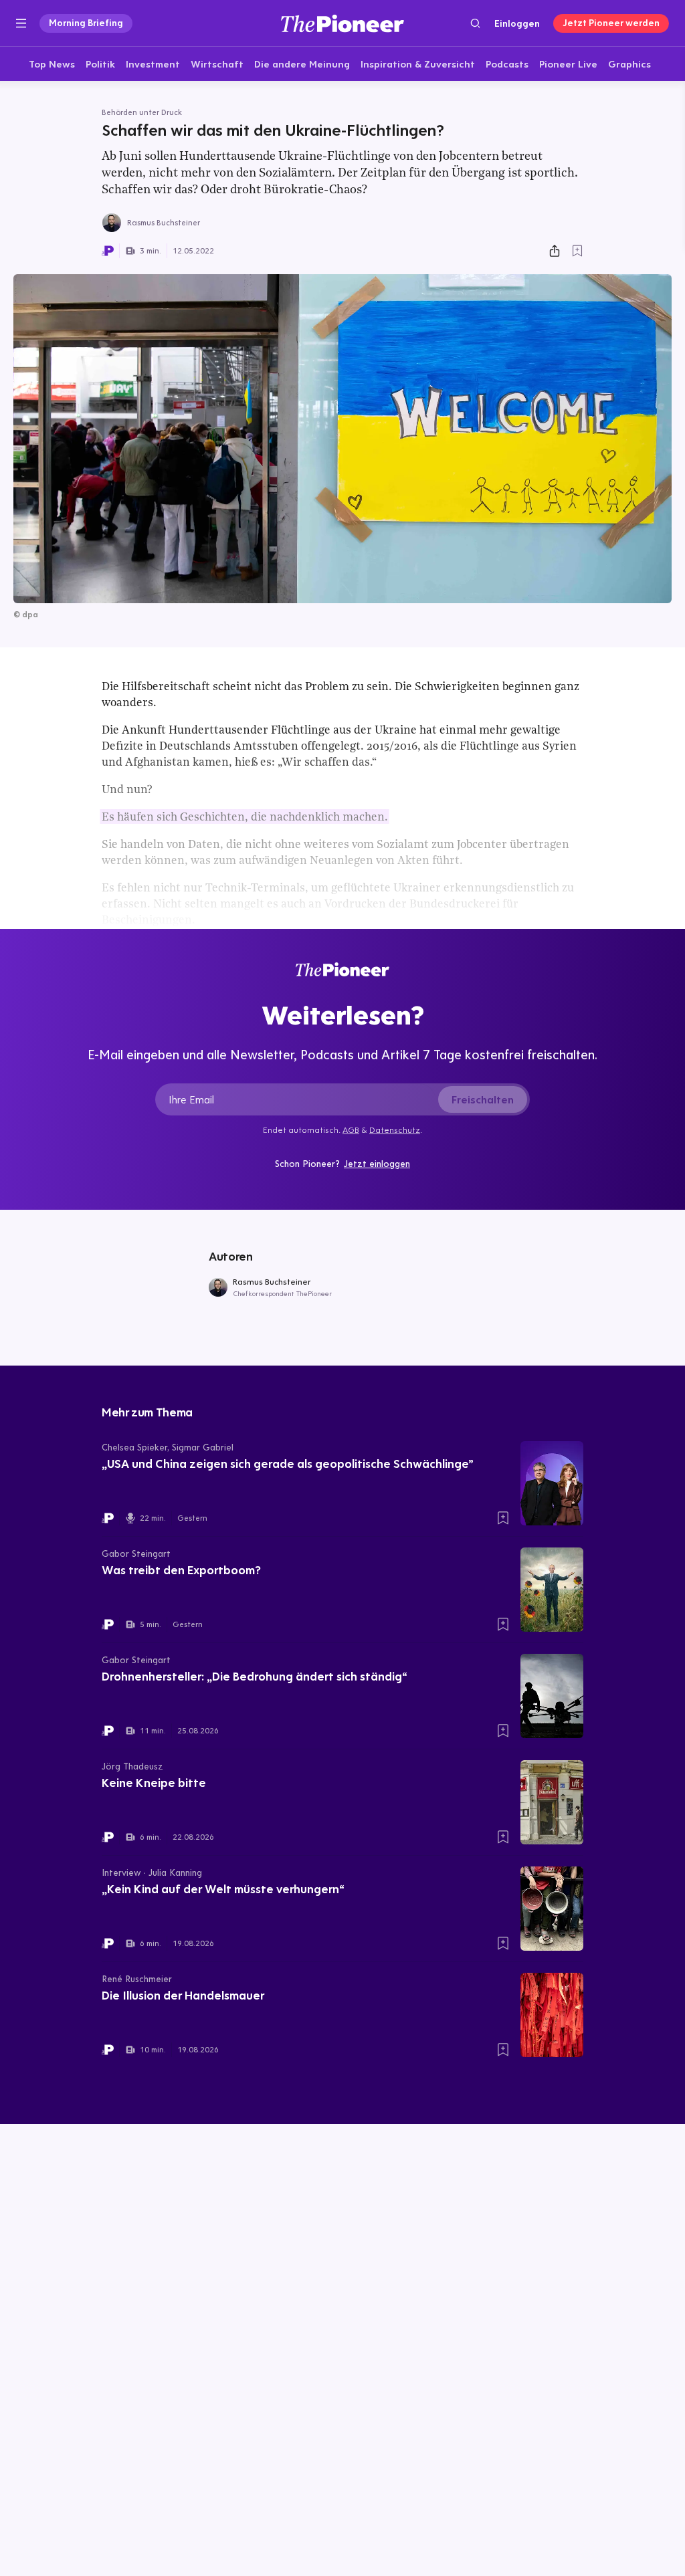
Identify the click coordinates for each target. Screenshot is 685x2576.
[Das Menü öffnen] (21, 23)
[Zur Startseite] (342, 23)
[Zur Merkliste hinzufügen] (577, 251)
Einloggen (517, 23)
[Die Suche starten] (475, 23)
